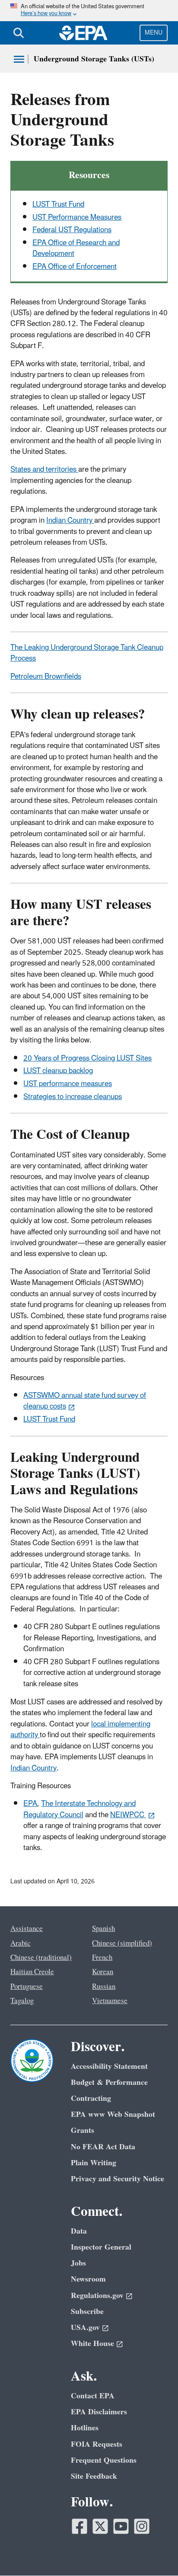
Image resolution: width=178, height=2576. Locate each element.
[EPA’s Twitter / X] (100, 2526)
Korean (103, 1972)
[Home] (83, 33)
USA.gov (85, 2328)
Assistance (27, 1929)
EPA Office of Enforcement (75, 267)
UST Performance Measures (77, 217)
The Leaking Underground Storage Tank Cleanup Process (87, 653)
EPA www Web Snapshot (113, 2114)
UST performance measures (68, 1084)
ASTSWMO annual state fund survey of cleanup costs (85, 1401)
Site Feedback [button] (94, 2476)
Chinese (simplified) (122, 1943)
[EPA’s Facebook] (79, 2526)
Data (79, 2231)
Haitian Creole (32, 1972)
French (102, 1958)
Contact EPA (93, 2396)
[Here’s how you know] (89, 11)
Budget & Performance (109, 2082)
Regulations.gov (97, 2296)
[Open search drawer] (19, 33)
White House (92, 2344)
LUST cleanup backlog (58, 1071)
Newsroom (88, 2279)
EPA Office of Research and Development (76, 248)
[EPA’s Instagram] (142, 2526)
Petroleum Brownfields (46, 677)
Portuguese (27, 1987)
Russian (104, 1987)
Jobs (78, 2263)
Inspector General (101, 2247)
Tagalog (22, 2001)
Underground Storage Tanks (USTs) (94, 59)
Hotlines (85, 2428)
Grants (83, 2130)
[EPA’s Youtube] (121, 2526)
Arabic (21, 1943)
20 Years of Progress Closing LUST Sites (87, 1058)
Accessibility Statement (109, 2066)
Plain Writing (94, 2163)
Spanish (103, 1929)
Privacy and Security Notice (118, 2179)
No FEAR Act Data (103, 2147)
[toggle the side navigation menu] (19, 59)
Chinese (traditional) (41, 1958)
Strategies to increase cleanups (73, 1097)
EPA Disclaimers (99, 2412)
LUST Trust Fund (58, 205)
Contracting (91, 2098)
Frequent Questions (104, 2460)
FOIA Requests (97, 2444)
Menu (154, 33)
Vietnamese (110, 2001)
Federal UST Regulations (72, 230)
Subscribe (87, 2312)
